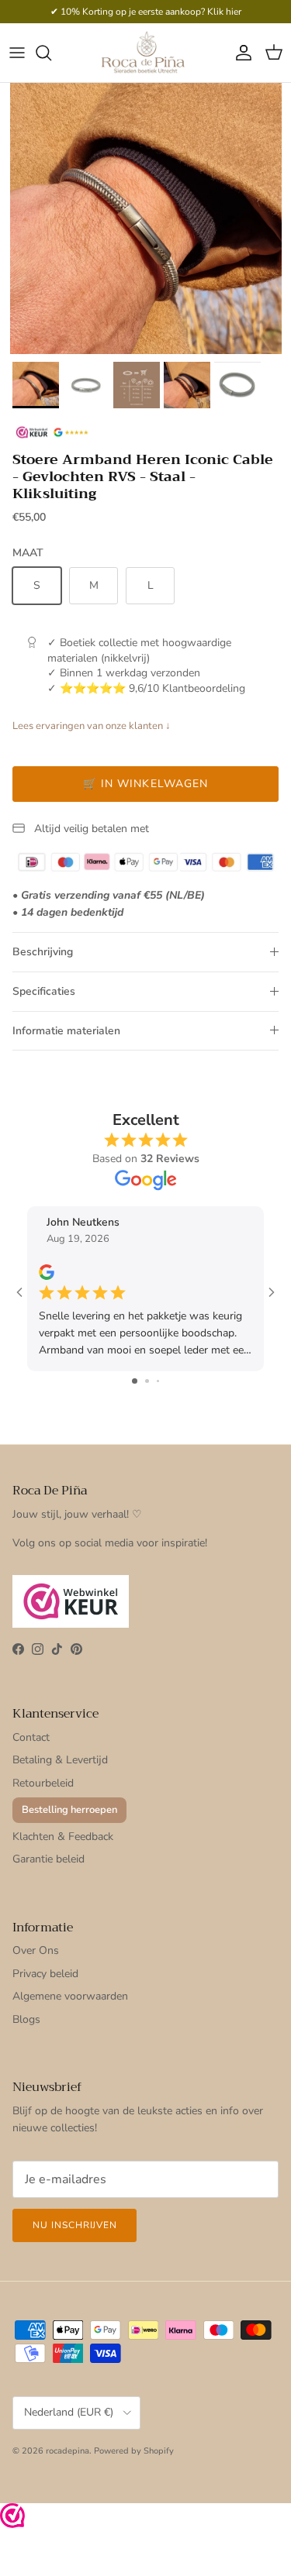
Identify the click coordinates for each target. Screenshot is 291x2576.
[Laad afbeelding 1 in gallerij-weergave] (145, 218)
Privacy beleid (45, 1974)
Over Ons (36, 1950)
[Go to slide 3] (158, 1381)
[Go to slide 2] (147, 1381)
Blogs (26, 2019)
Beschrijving (43, 952)
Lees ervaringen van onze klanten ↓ (92, 726)
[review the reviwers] (47, 1272)
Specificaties (44, 991)
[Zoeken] (51, 53)
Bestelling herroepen (69, 1810)
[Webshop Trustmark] (12, 2518)
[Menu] (17, 53)
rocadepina (68, 2451)
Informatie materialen (66, 1031)
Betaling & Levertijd (60, 1760)
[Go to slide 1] (135, 1381)
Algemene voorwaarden (70, 1996)
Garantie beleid (48, 1859)
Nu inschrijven (74, 2225)
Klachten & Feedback (63, 1837)
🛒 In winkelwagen (146, 784)
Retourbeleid (43, 1783)
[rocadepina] (145, 52)
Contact (31, 1737)
